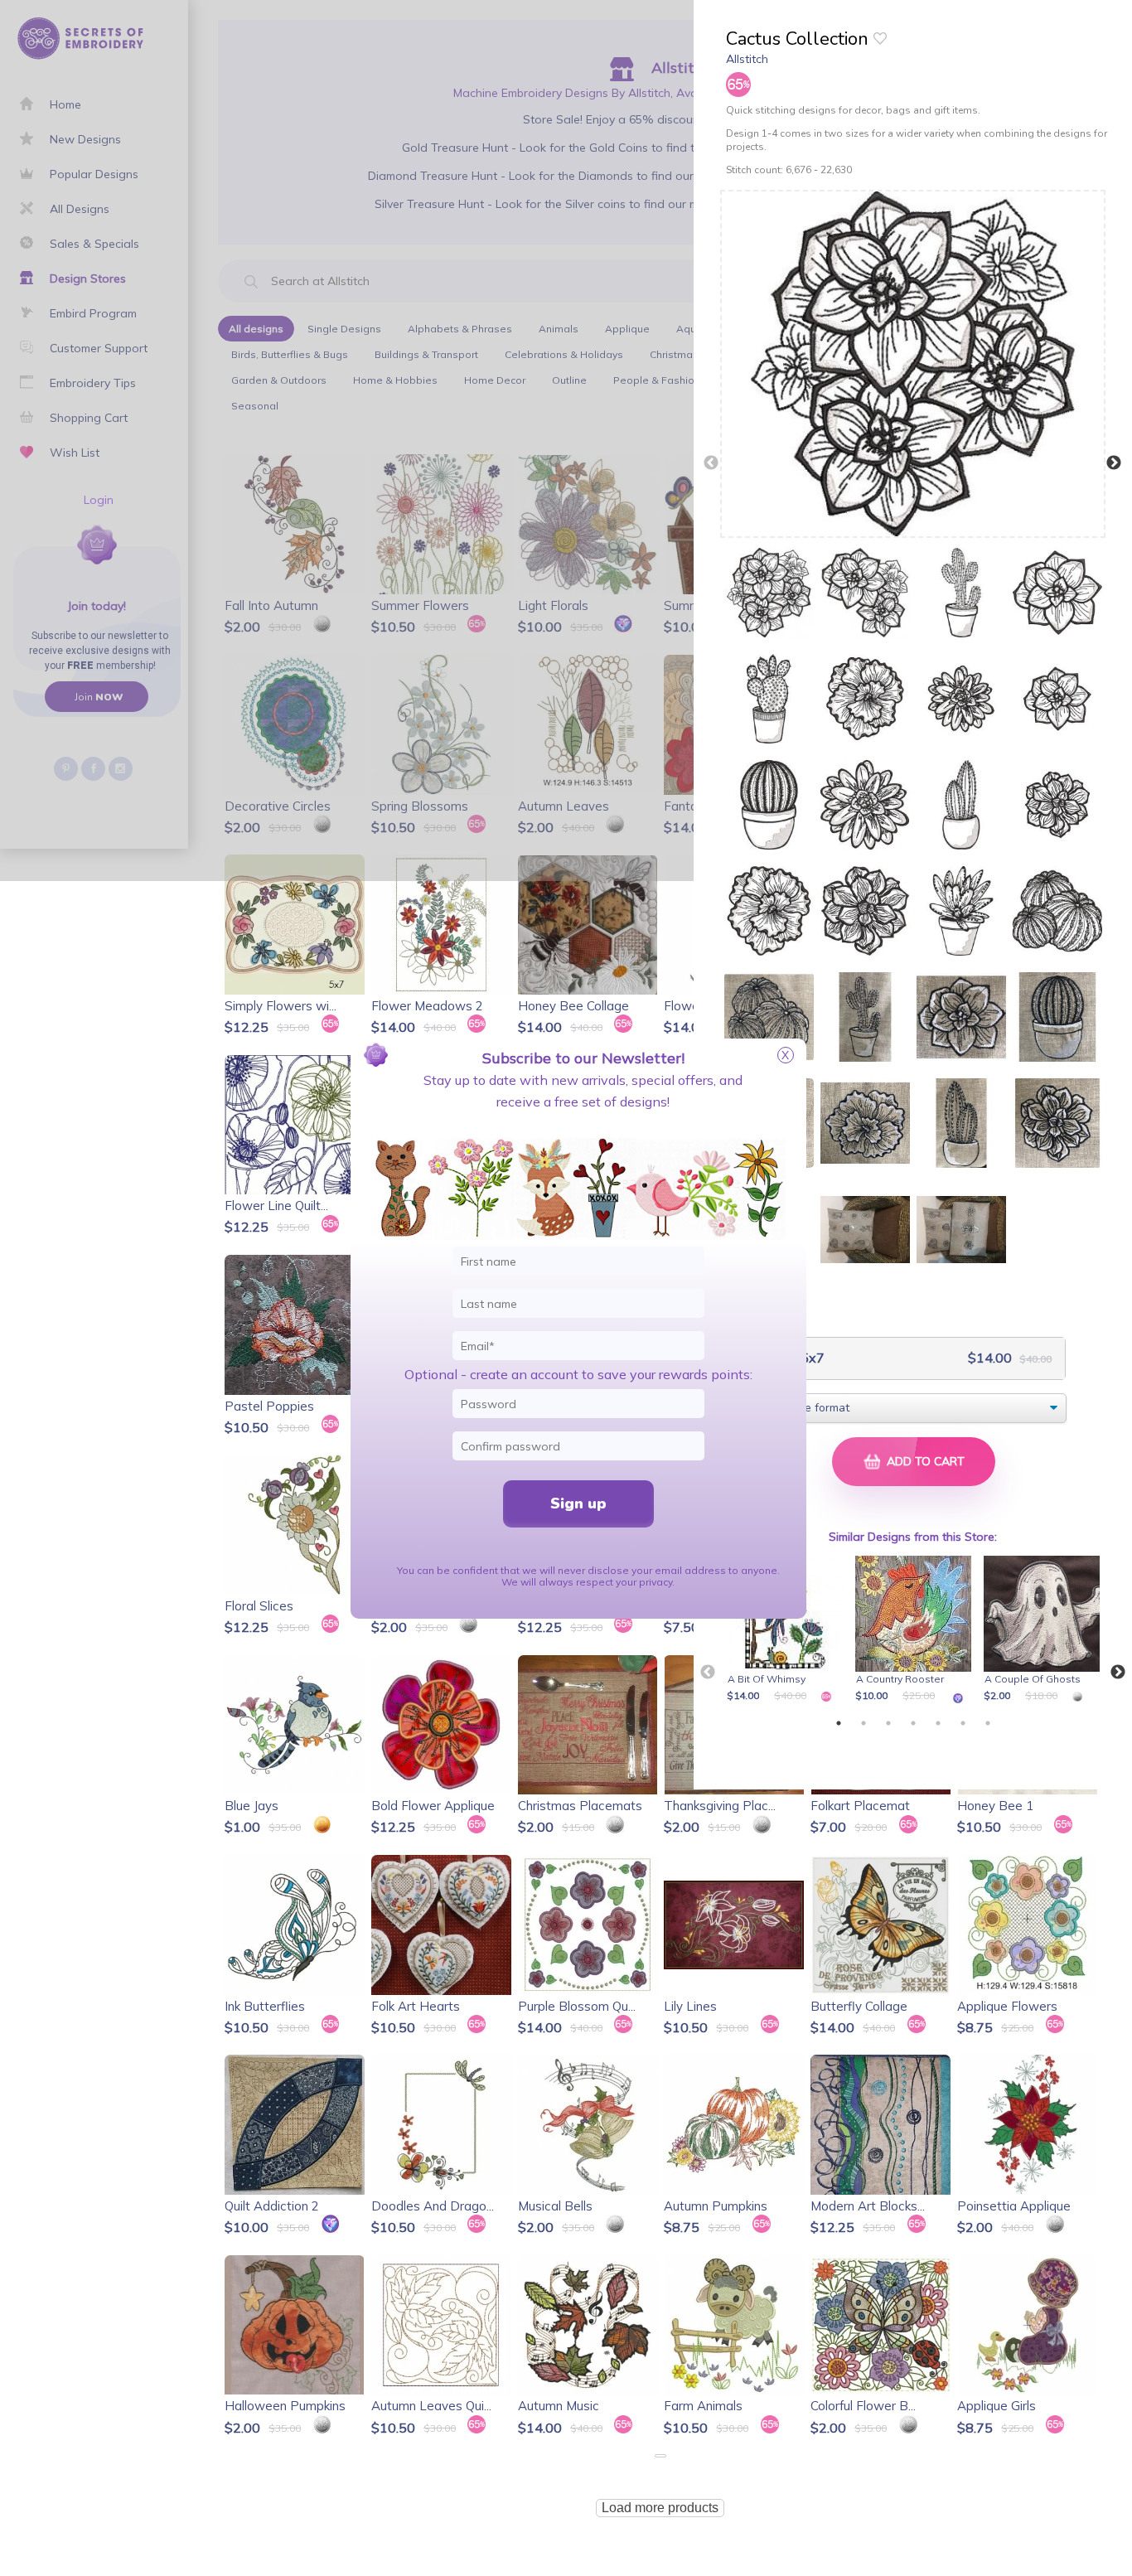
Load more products (660, 2508)
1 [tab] (839, 1723)
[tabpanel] (788, 1630)
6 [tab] (963, 1723)
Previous (711, 463)
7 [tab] (988, 1723)
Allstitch (747, 59)
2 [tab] (864, 1723)
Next (1114, 463)
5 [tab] (938, 1723)
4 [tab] (913, 1723)
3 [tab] (888, 1723)
